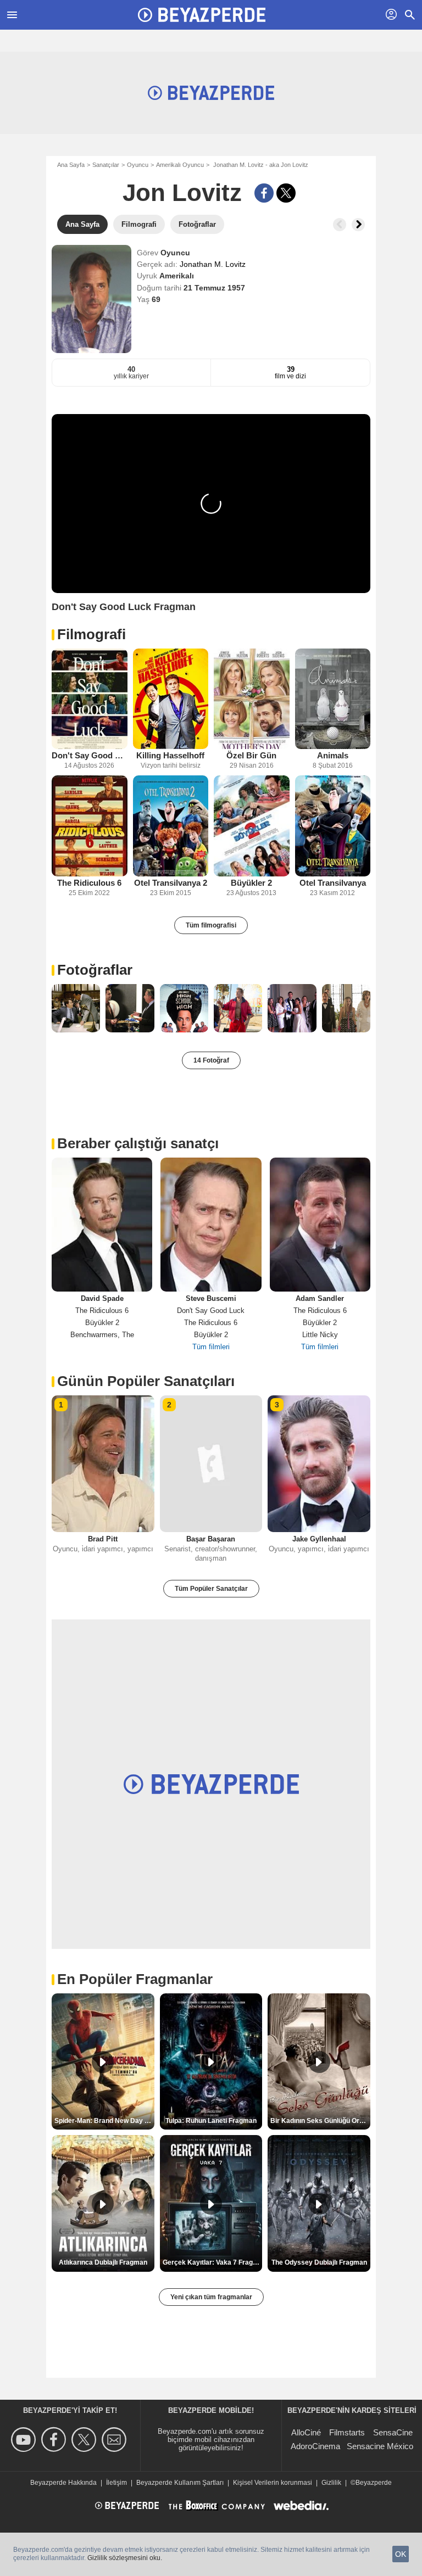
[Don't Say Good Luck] (90, 699)
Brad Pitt (103, 1539)
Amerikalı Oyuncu (180, 165)
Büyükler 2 (251, 883)
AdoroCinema (315, 2446)
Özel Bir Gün (251, 755)
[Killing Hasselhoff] (171, 699)
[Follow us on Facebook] (55, 2440)
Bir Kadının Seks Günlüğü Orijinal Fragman (320, 2121)
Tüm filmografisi (211, 925)
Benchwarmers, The (102, 1335)
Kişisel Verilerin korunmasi (273, 2483)
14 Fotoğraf (211, 1060)
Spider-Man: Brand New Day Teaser (104, 2121)
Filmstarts (347, 2432)
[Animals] (333, 699)
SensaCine (393, 2432)
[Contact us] (116, 2440)
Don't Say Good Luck (90, 755)
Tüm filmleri (211, 1347)
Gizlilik (331, 2483)
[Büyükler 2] (252, 826)
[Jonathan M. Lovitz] (91, 299)
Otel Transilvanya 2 (171, 883)
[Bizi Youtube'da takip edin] (25, 2440)
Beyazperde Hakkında (63, 2483)
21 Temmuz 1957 (214, 288)
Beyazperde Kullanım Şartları (180, 2483)
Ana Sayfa (71, 165)
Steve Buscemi (211, 1298)
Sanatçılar (106, 165)
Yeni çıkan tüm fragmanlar (211, 2297)
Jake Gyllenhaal (319, 1539)
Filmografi (91, 634)
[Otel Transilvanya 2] (171, 826)
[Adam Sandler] (320, 1225)
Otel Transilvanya (333, 883)
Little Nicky (320, 1335)
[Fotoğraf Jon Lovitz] (76, 1008)
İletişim (116, 2483)
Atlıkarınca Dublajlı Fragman (103, 2262)
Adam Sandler (320, 1298)
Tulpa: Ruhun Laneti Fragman (211, 2121)
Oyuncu (138, 165)
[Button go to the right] (358, 225)
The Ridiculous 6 (89, 883)
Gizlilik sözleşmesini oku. (125, 2558)
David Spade (102, 1298)
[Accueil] (202, 15)
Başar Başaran (211, 1539)
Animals (333, 755)
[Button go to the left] (340, 225)
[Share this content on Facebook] (264, 193)
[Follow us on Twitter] (85, 2440)
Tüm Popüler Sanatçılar (211, 1589)
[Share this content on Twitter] (286, 193)
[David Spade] (102, 1225)
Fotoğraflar (95, 970)
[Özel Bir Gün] (252, 699)
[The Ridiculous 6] (90, 826)
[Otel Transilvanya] (333, 826)
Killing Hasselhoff (170, 755)
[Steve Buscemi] (211, 1225)
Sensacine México (380, 2446)
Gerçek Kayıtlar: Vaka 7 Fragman (213, 2262)
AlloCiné (306, 2432)
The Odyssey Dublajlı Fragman (319, 2262)
